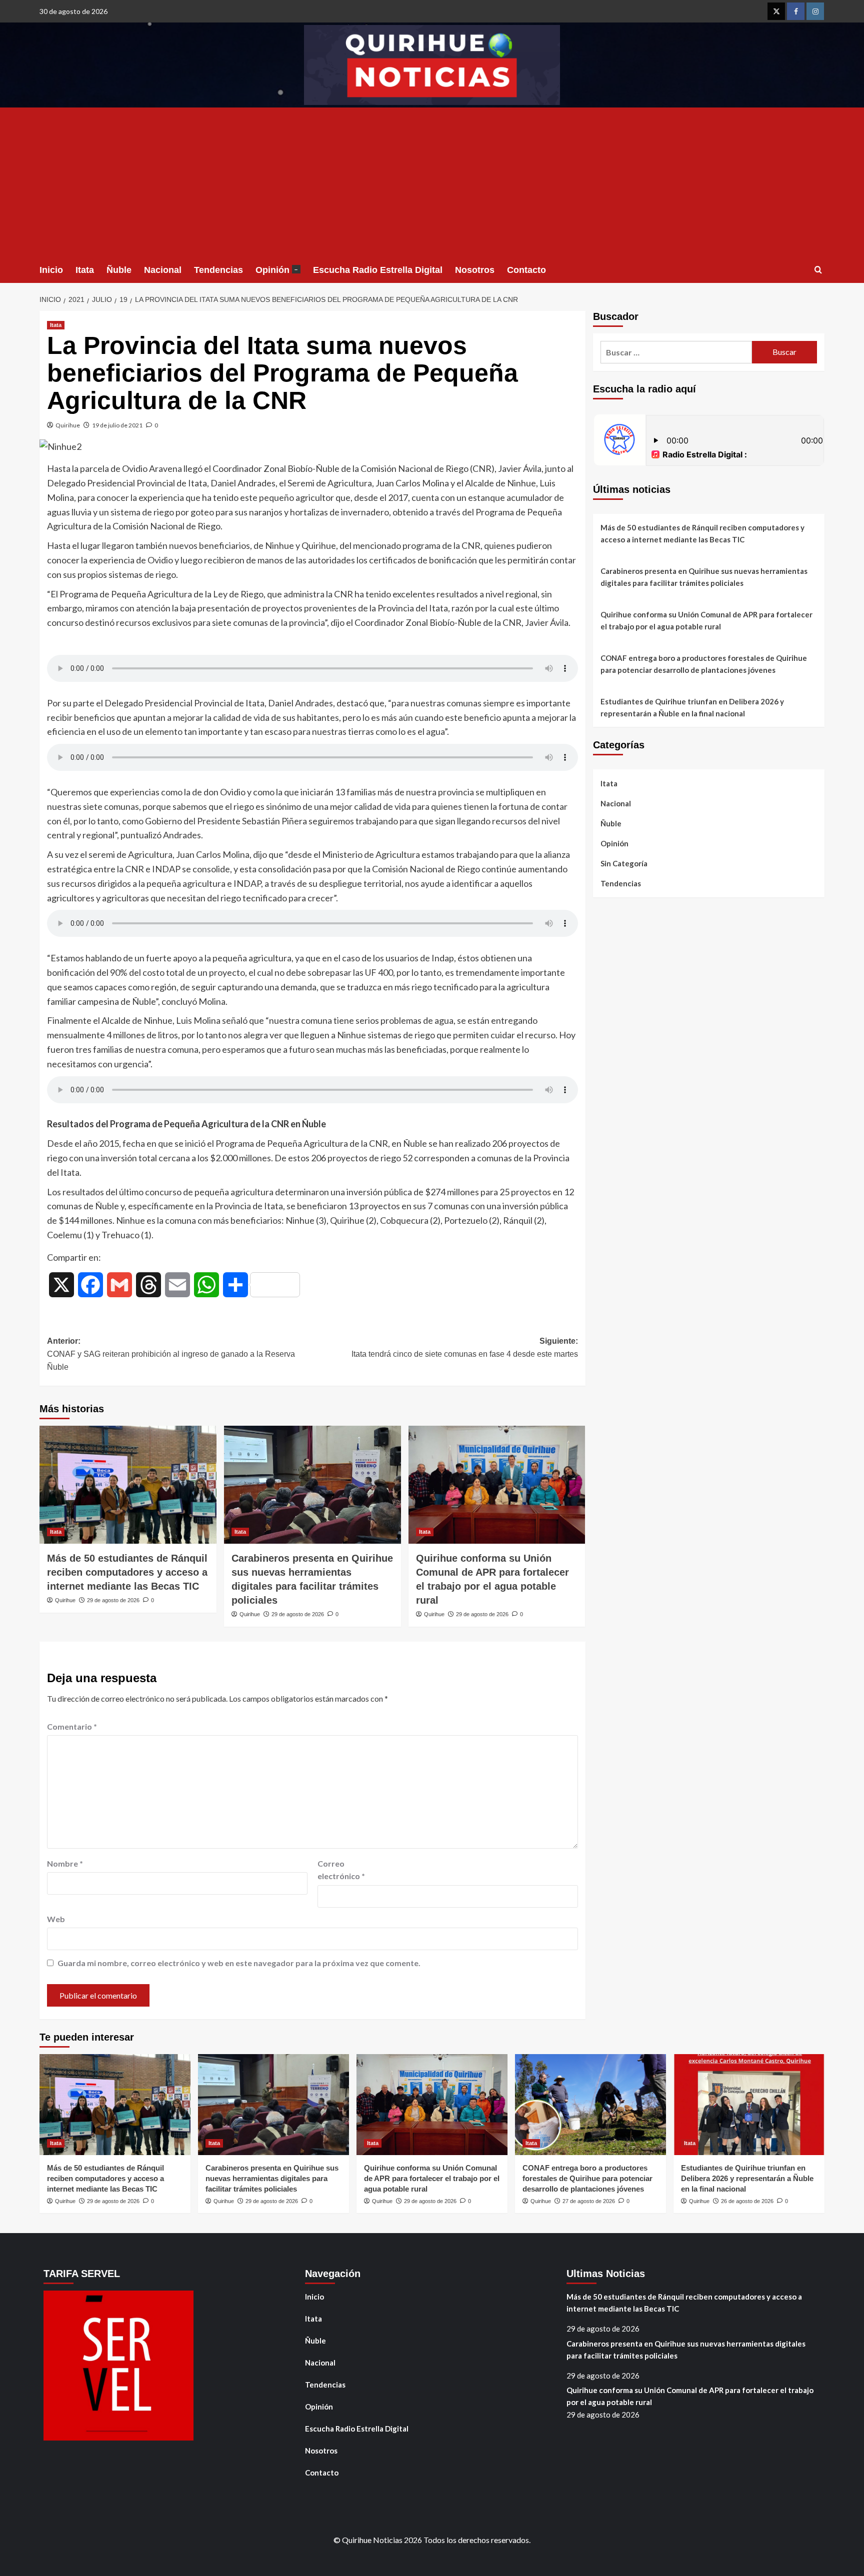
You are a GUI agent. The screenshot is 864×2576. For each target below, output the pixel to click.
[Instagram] (815, 11)
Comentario (72, 1726)
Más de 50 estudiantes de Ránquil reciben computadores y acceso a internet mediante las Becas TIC (127, 1572)
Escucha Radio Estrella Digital (378, 270)
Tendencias (218, 270)
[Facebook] (796, 11)
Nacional (163, 270)
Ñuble (119, 270)
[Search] (818, 270)
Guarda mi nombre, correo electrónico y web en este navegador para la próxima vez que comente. (239, 1963)
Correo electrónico (341, 1870)
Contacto (526, 270)
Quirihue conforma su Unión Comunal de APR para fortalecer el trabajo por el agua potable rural (706, 620)
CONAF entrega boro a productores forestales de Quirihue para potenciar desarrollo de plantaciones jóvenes (704, 664)
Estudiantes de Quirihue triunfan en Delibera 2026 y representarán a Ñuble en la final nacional (692, 707)
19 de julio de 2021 (117, 425)
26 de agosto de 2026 (747, 2201)
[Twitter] (776, 11)
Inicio (51, 270)
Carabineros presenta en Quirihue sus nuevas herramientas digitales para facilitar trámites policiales (704, 577)
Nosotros (475, 270)
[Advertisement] (432, 182)
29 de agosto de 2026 (113, 1600)
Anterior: (171, 1354)
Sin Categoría (624, 863)
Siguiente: (465, 1347)
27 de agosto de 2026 (589, 2201)
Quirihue (68, 425)
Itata (85, 270)
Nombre (65, 1863)
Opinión (277, 270)
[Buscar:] (676, 352)
